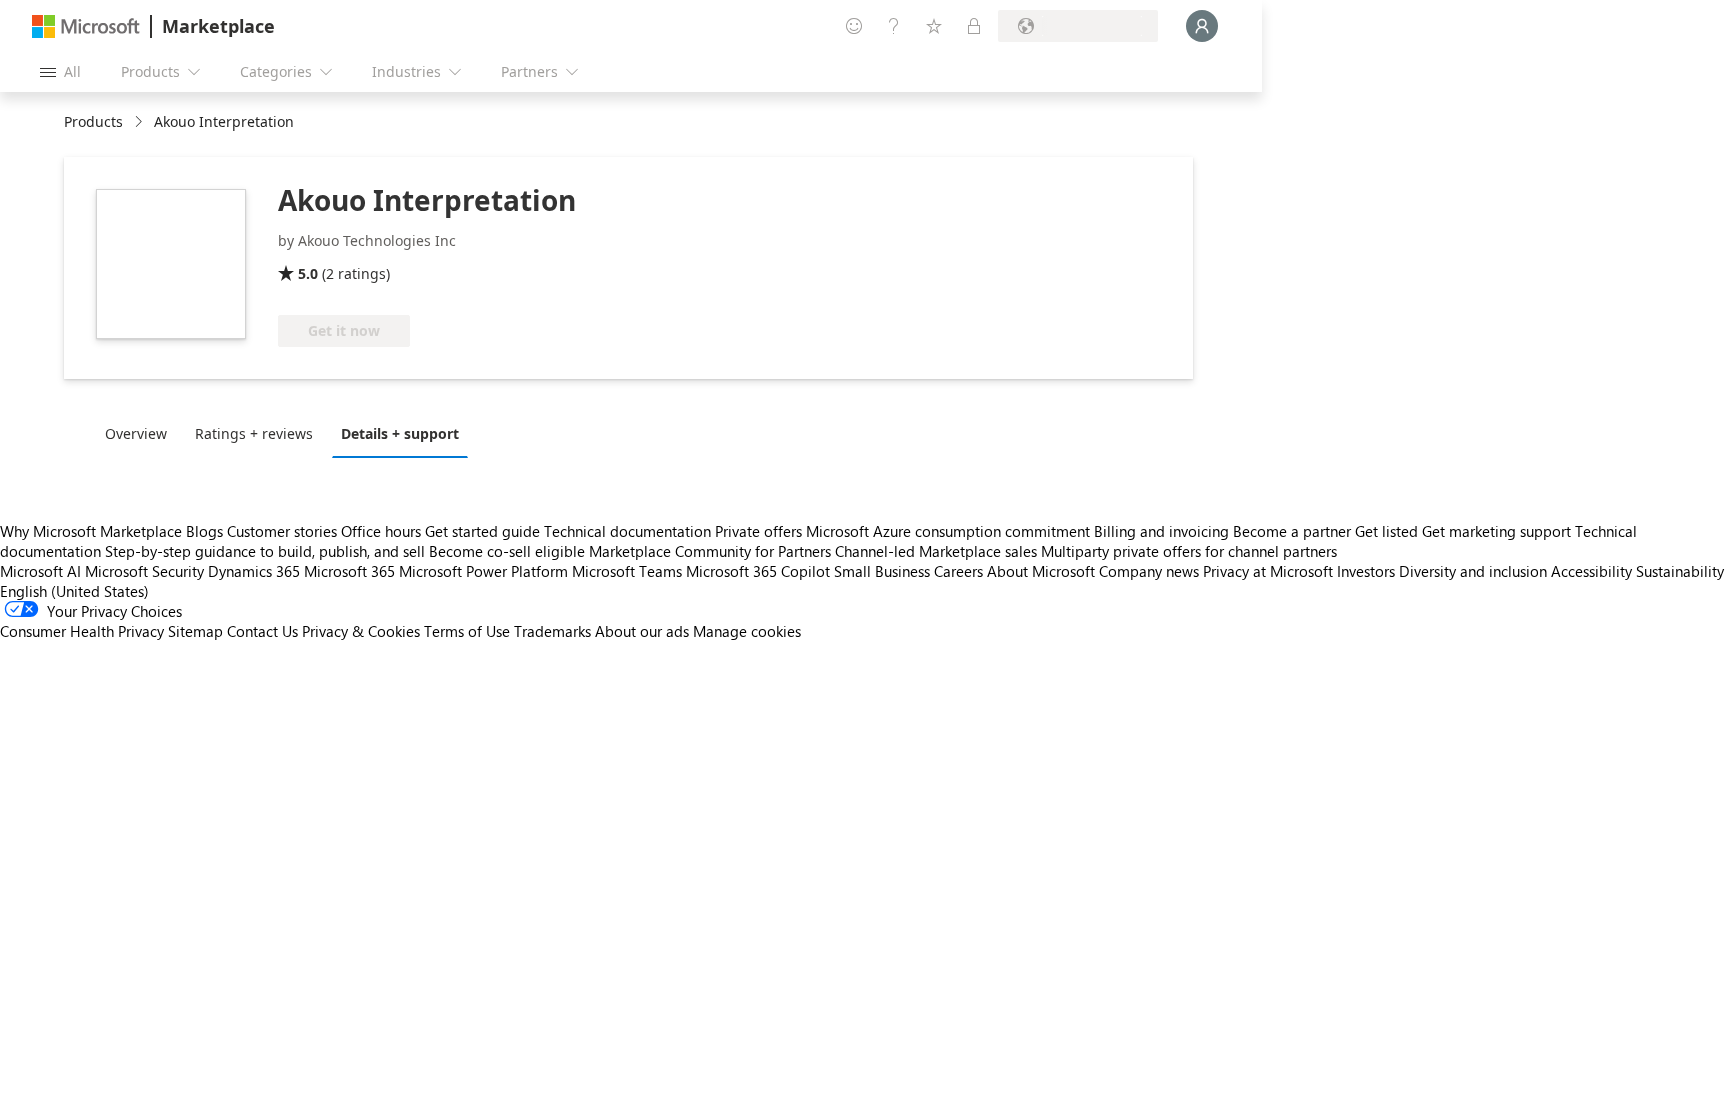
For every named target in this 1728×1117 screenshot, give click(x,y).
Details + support (400, 433)
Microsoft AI (40, 571)
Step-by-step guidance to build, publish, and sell (265, 551)
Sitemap (195, 631)
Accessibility (1591, 571)
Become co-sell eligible (507, 551)
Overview (136, 433)
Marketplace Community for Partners (710, 551)
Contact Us (262, 631)
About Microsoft (1041, 571)
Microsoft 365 (349, 571)
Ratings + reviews (254, 433)
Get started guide (482, 531)
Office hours (381, 531)
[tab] (141, 433)
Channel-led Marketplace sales (936, 551)
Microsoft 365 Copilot (758, 571)
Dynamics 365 (254, 571)
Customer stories (282, 531)
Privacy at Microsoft (1268, 571)
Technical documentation (627, 531)
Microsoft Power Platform (483, 571)
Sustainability (1680, 571)
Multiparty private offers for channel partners (1189, 551)
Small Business (882, 571)
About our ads (642, 631)
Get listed (1386, 531)
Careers (958, 571)
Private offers (758, 531)
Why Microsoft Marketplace (91, 531)
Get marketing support (1496, 531)
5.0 (308, 273)
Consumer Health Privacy (82, 631)
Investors (1366, 571)
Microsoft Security (144, 571)
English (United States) (74, 591)
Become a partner (1292, 531)
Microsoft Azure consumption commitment (950, 531)
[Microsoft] (86, 26)
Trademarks (552, 631)
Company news (1149, 571)
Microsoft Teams (627, 571)
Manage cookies (747, 631)
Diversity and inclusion (1473, 571)
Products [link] (93, 121)
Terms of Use (467, 631)
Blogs (204, 531)
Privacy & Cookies (361, 631)
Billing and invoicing (1161, 531)
